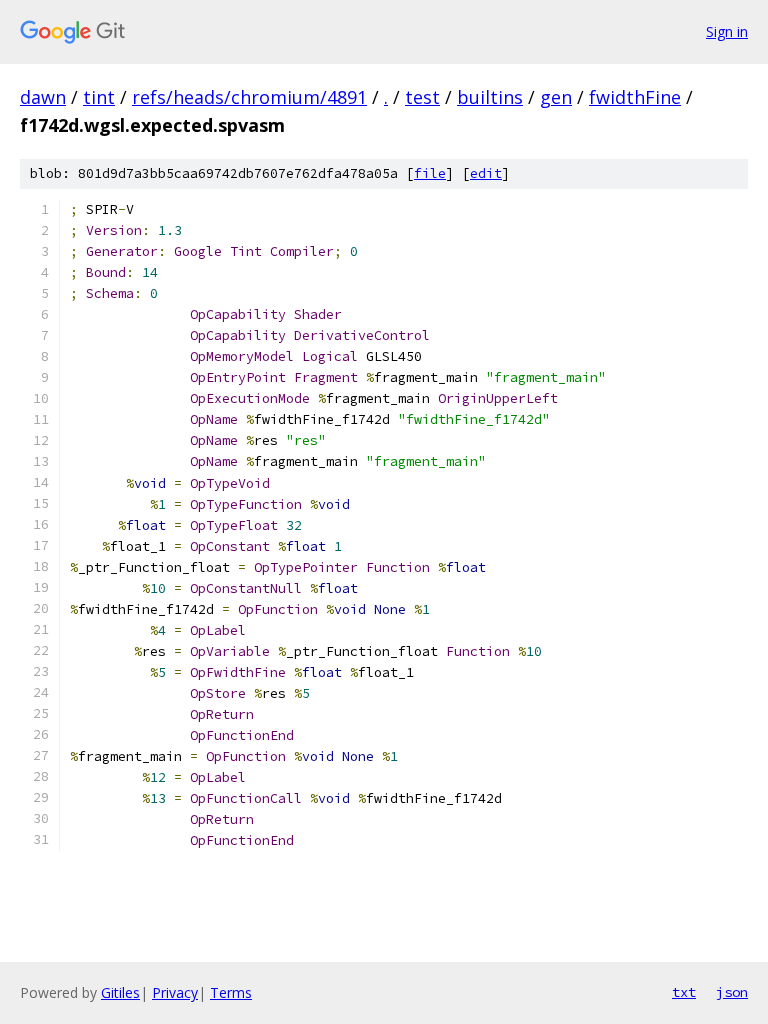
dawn (43, 97)
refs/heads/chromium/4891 (249, 97)
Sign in (727, 31)
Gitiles (120, 992)
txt (684, 992)
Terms (231, 992)
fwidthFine (635, 97)
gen (556, 97)
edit (486, 173)
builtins (490, 97)
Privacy (175, 992)
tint (99, 97)
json (732, 992)
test (422, 97)
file (430, 173)
